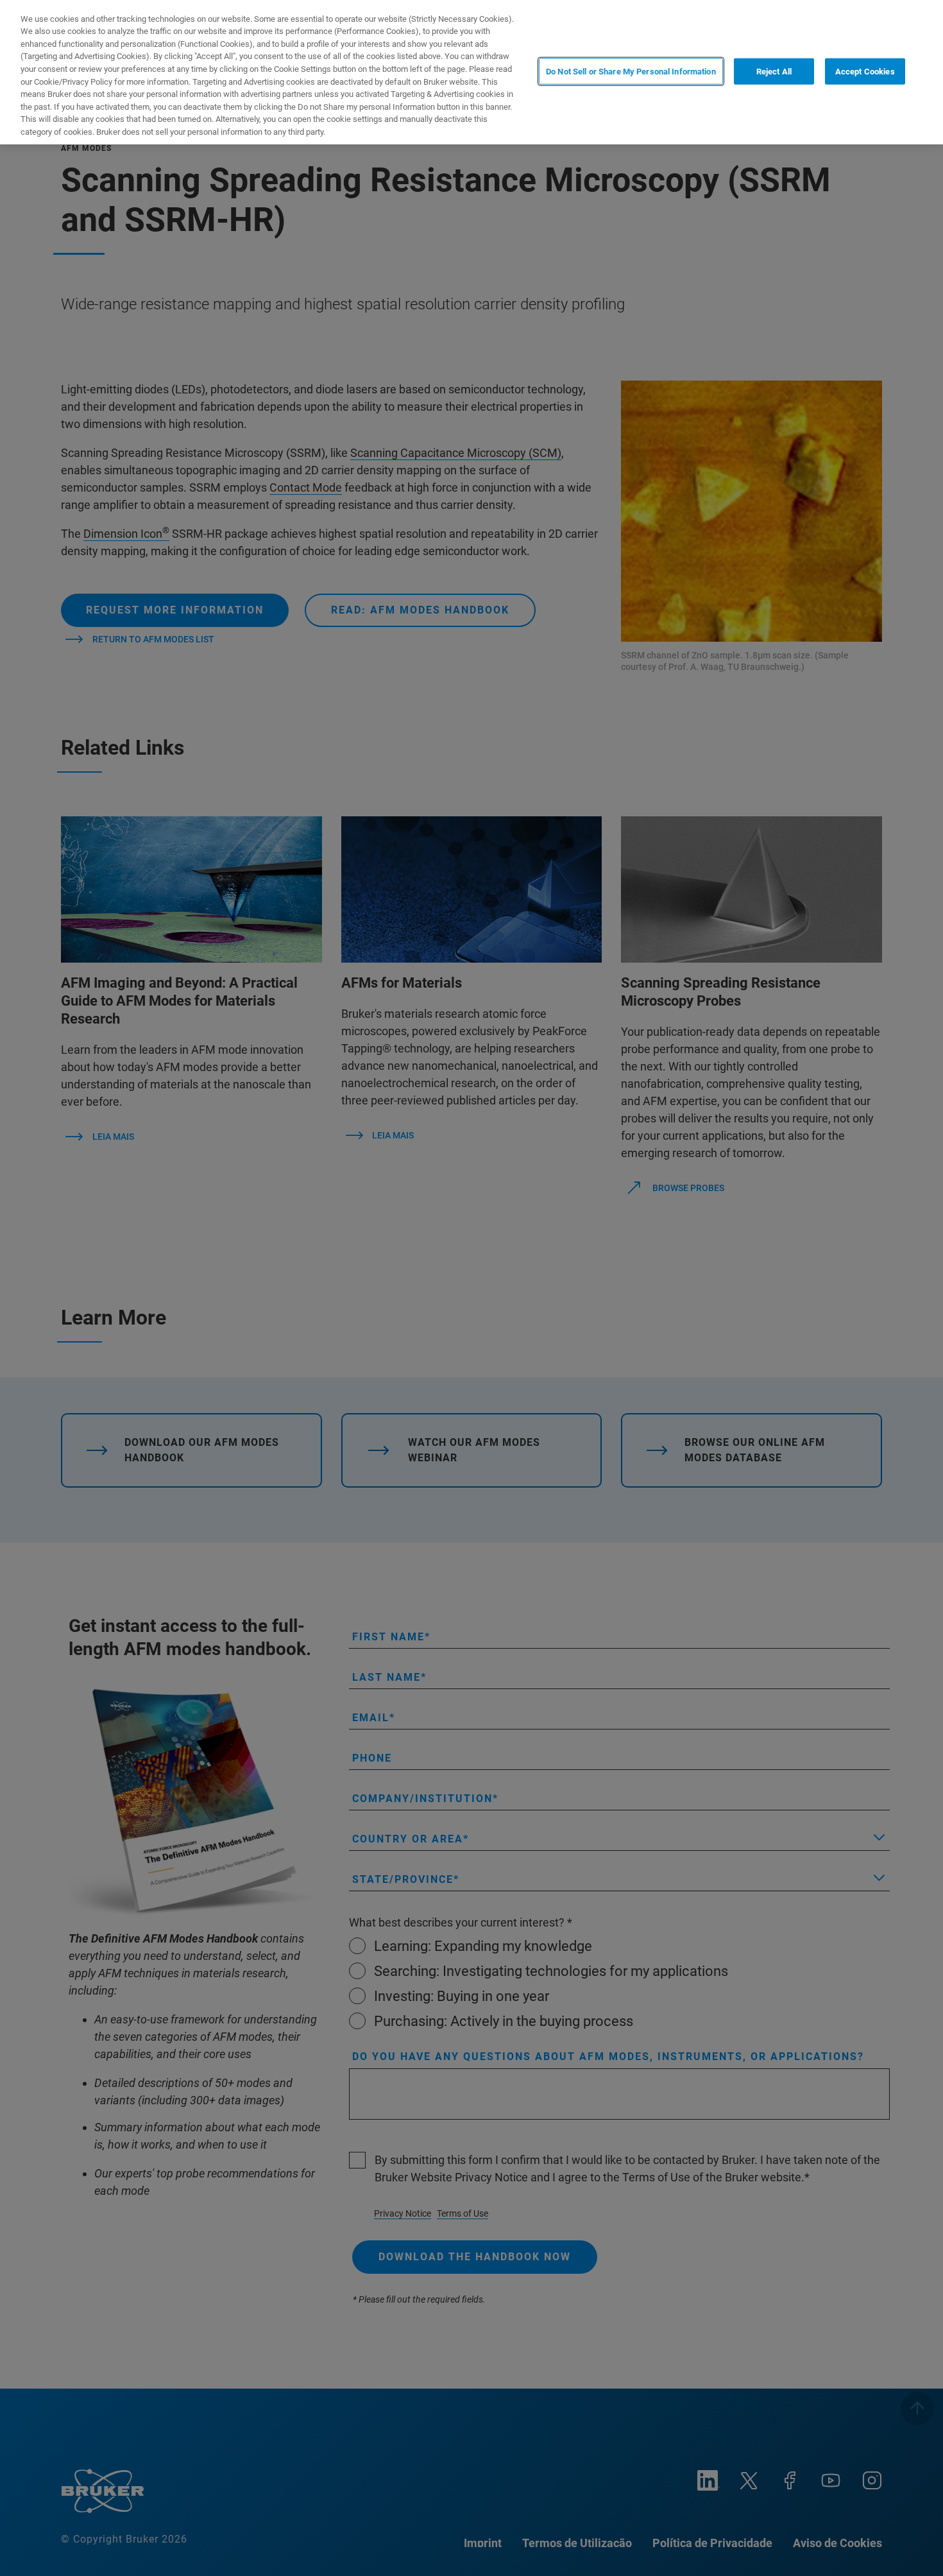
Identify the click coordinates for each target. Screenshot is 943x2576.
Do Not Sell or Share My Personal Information (631, 71)
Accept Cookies (865, 71)
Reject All (774, 71)
